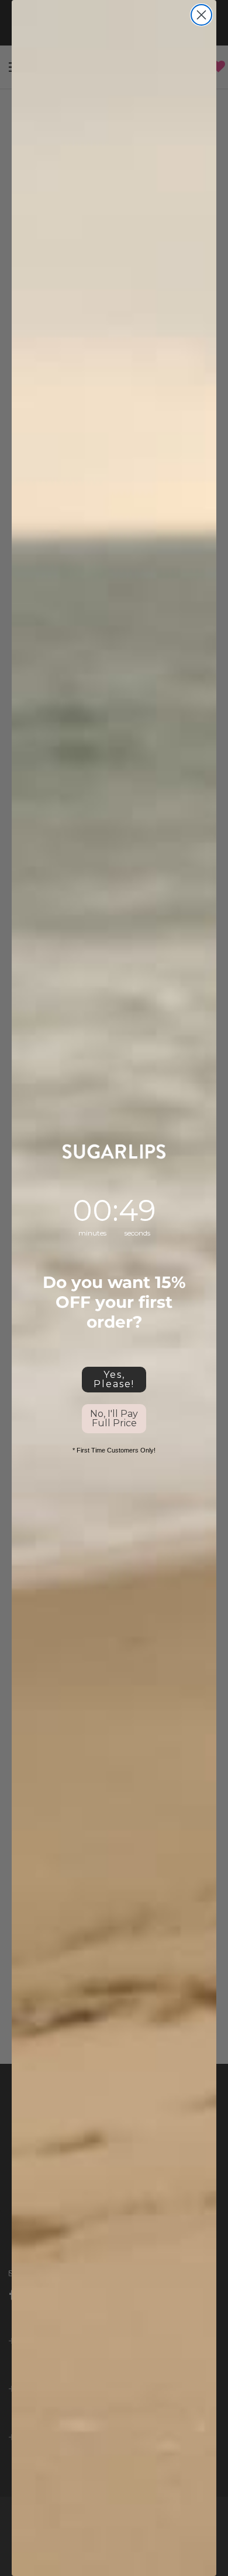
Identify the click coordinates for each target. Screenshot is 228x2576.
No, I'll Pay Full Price (114, 1418)
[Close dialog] (201, 15)
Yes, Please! (114, 1379)
